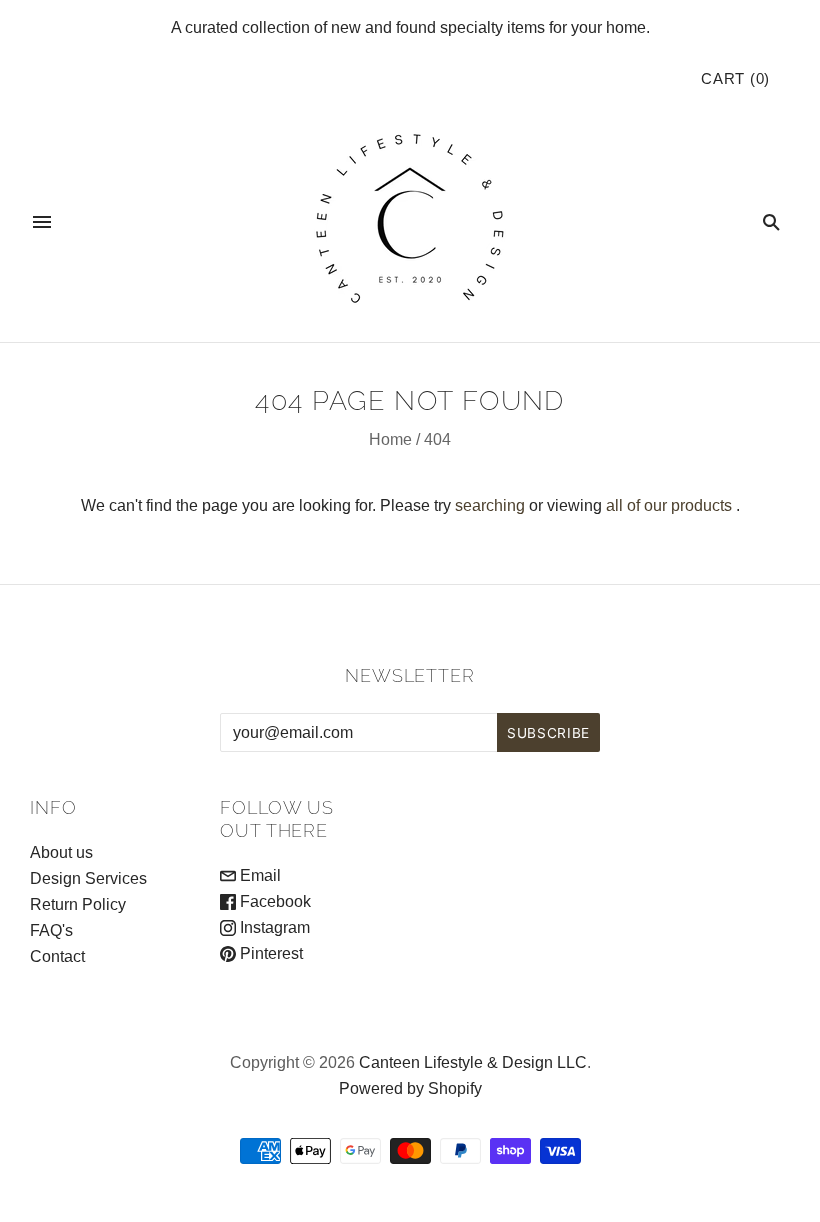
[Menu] (42, 222)
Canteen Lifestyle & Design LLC (473, 1062)
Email (258, 875)
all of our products (669, 505)
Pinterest (269, 953)
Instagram (273, 927)
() (735, 79)
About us (61, 852)
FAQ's (51, 930)
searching (490, 505)
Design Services (88, 878)
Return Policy (78, 904)
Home (390, 439)
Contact (57, 956)
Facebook (273, 901)
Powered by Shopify (410, 1088)
